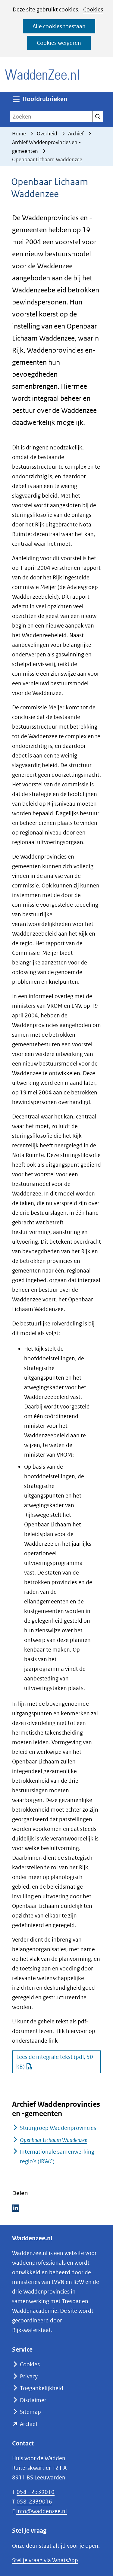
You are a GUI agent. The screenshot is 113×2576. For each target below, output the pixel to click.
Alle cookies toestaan (59, 26)
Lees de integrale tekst (55, 2062)
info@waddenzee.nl (42, 2511)
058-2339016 (34, 2502)
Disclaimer (33, 2400)
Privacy (29, 2376)
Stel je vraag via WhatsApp (45, 2560)
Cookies (93, 9)
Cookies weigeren (59, 43)
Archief (29, 2424)
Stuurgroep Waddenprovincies (58, 2128)
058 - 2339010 (36, 2492)
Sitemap (30, 2412)
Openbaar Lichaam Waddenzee (53, 2140)
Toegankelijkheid (42, 2388)
